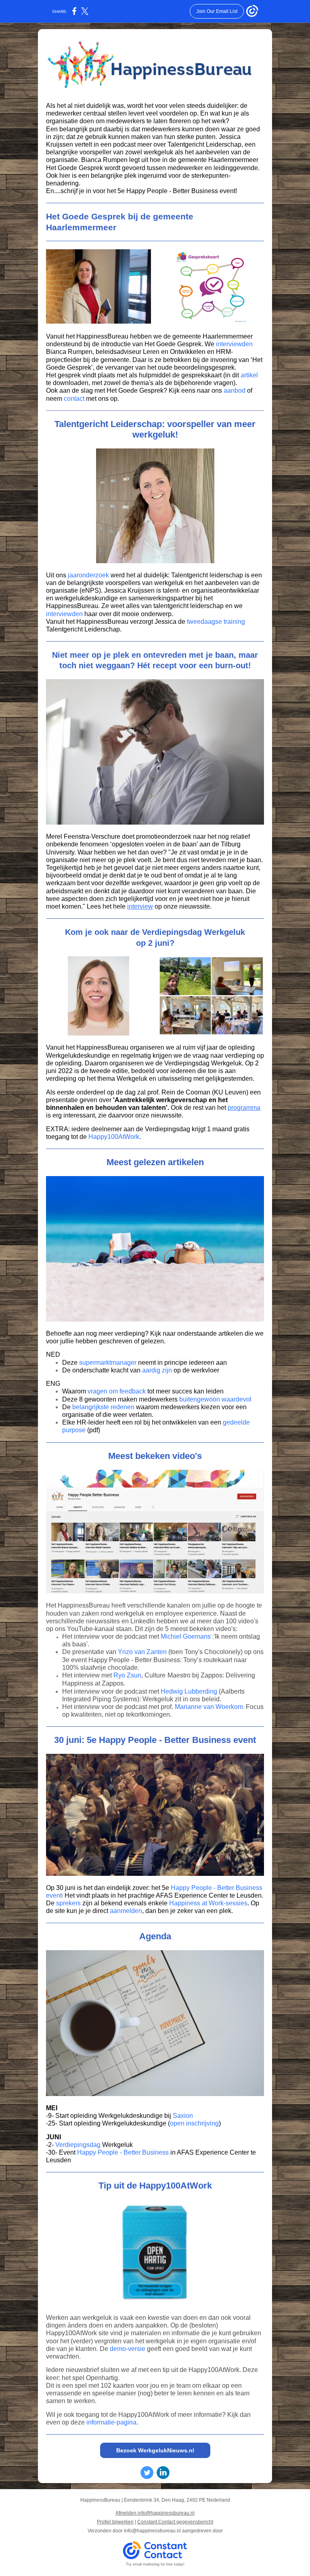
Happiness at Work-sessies (208, 1903)
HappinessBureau (102, 1047)
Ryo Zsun (127, 1675)
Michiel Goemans (186, 1636)
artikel (249, 375)
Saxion (183, 2116)
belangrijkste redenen (103, 1407)
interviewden (234, 344)
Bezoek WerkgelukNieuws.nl (155, 2450)
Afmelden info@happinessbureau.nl (155, 2513)
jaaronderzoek (88, 575)
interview (140, 906)
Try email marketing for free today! (155, 2564)
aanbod (235, 390)
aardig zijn (157, 1370)
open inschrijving (194, 2123)
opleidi (238, 1047)
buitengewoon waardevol (215, 1399)
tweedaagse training (216, 622)
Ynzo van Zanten (142, 1652)
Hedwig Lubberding (189, 1691)
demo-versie (128, 2349)
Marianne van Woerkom (209, 1707)
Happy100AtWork (114, 1137)
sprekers (68, 1903)
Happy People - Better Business (123, 2152)
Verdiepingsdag (78, 2145)
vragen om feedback (117, 1391)
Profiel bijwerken (115, 2522)
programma (244, 1108)
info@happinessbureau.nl (152, 2531)
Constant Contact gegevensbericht (175, 2522)
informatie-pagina (111, 2422)
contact (74, 399)
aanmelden (126, 1911)
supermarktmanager (108, 1363)
